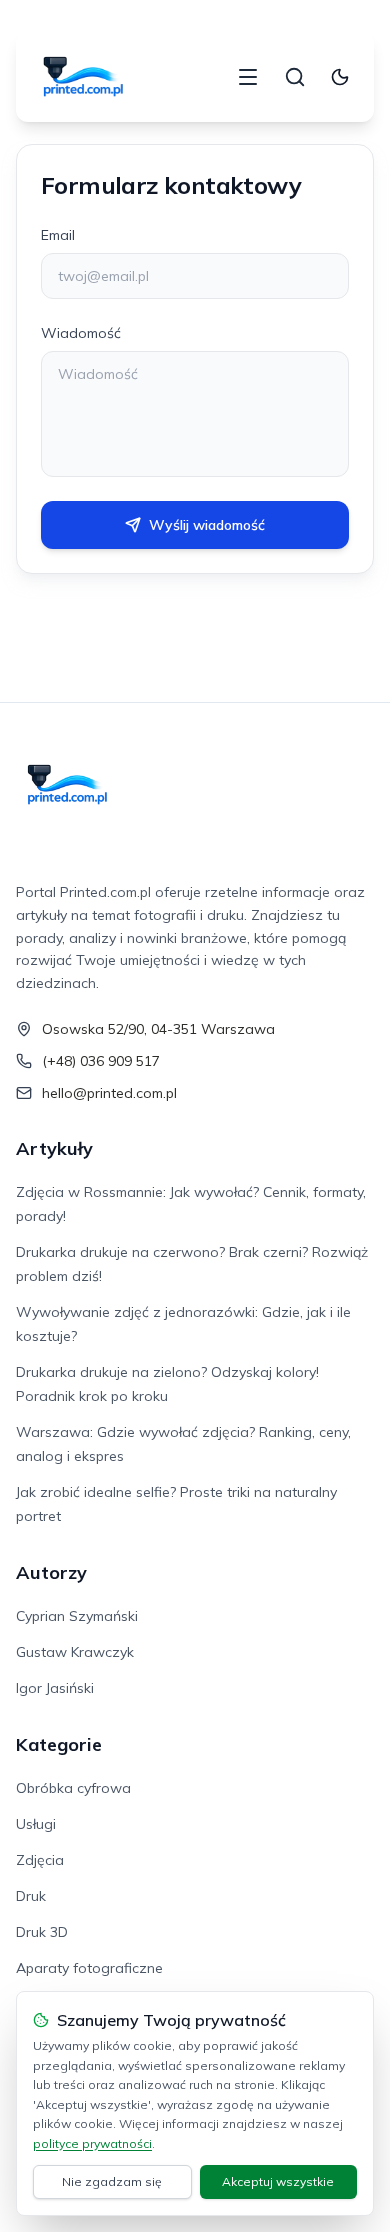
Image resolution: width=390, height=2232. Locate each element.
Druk (31, 1896)
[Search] (295, 77)
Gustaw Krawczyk (75, 1652)
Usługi (36, 1824)
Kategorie (59, 1744)
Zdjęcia (40, 1860)
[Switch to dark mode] (340, 77)
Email (58, 235)
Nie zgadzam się (112, 2181)
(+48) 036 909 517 (101, 1061)
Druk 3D (42, 1932)
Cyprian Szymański (77, 1616)
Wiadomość (81, 333)
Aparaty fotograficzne (89, 1968)
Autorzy (51, 1572)
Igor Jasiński (55, 1688)
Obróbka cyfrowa (73, 1788)
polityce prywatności (92, 2143)
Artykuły (54, 1148)
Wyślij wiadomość (207, 525)
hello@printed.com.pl (109, 1093)
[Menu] (248, 77)
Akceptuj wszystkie (278, 2181)
